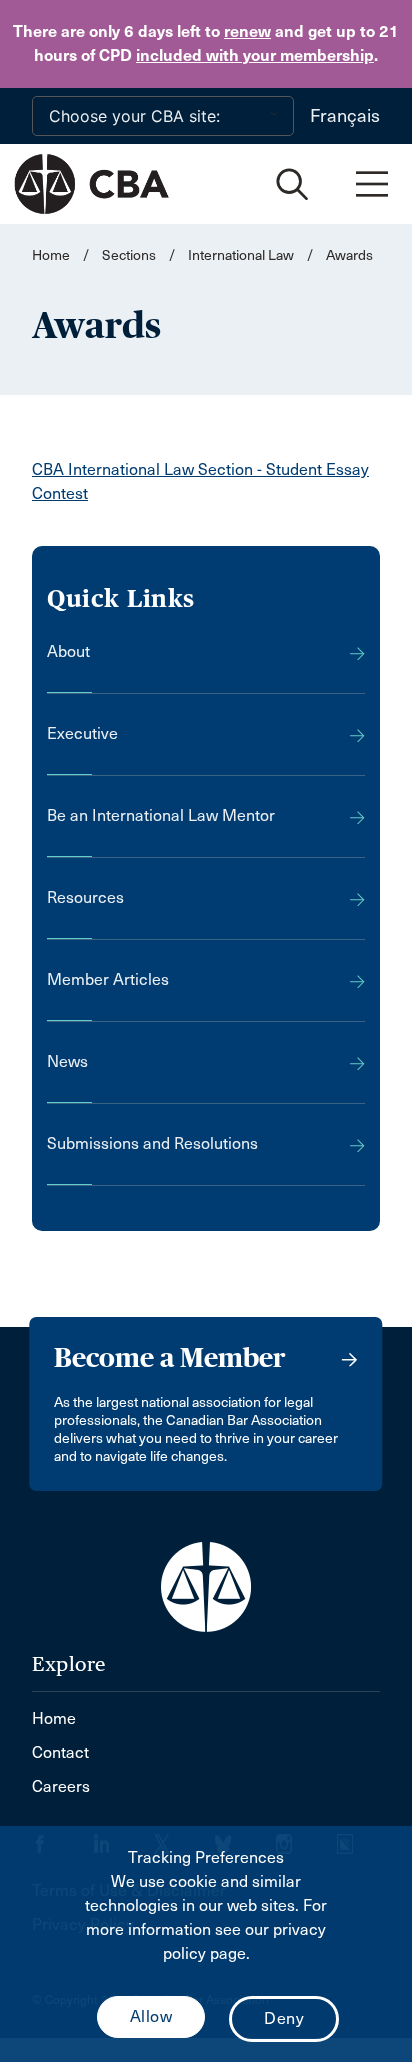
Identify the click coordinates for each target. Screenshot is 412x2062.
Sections (130, 255)
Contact (60, 1752)
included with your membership (255, 55)
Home (51, 255)
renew (247, 31)
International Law (241, 255)
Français (345, 116)
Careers (61, 1786)
